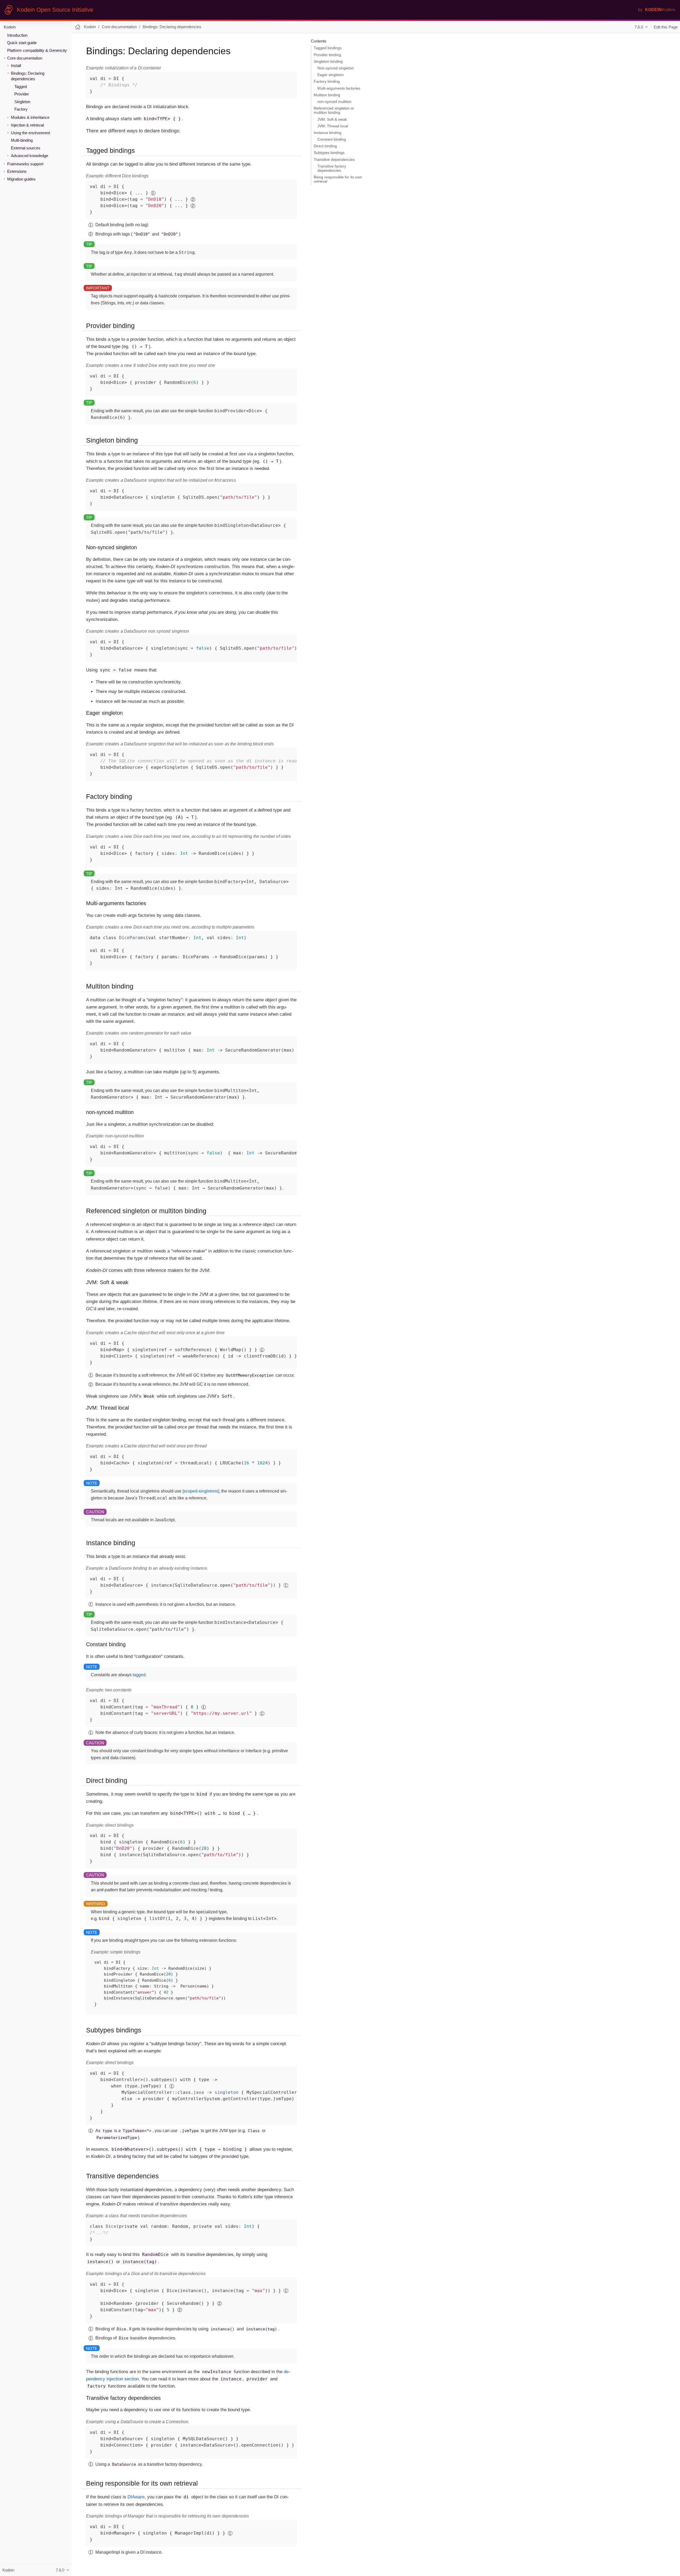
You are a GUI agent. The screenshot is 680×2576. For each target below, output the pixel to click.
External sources (26, 148)
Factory (21, 109)
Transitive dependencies (334, 160)
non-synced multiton (334, 102)
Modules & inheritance (30, 117)
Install (16, 66)
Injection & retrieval (27, 125)
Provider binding (327, 55)
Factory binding (327, 81)
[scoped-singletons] (201, 1491)
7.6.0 (639, 27)
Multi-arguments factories (339, 88)
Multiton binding (327, 95)
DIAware (136, 2497)
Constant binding (332, 139)
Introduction (17, 35)
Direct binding (325, 146)
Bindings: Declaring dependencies (172, 27)
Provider (22, 94)
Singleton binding (328, 62)
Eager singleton (331, 75)
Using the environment (30, 133)
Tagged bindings (328, 48)
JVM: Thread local (333, 126)
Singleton (22, 102)
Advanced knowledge (29, 155)
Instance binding (328, 133)
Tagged (21, 86)
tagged (139, 1675)
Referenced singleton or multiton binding (334, 110)
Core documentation (25, 58)
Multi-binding (22, 140)
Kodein (10, 27)
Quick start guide (22, 43)
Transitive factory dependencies (332, 168)
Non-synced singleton (336, 68)
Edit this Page (666, 27)
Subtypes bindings (329, 153)
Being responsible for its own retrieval (338, 179)
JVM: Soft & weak (332, 119)
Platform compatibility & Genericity (37, 50)
